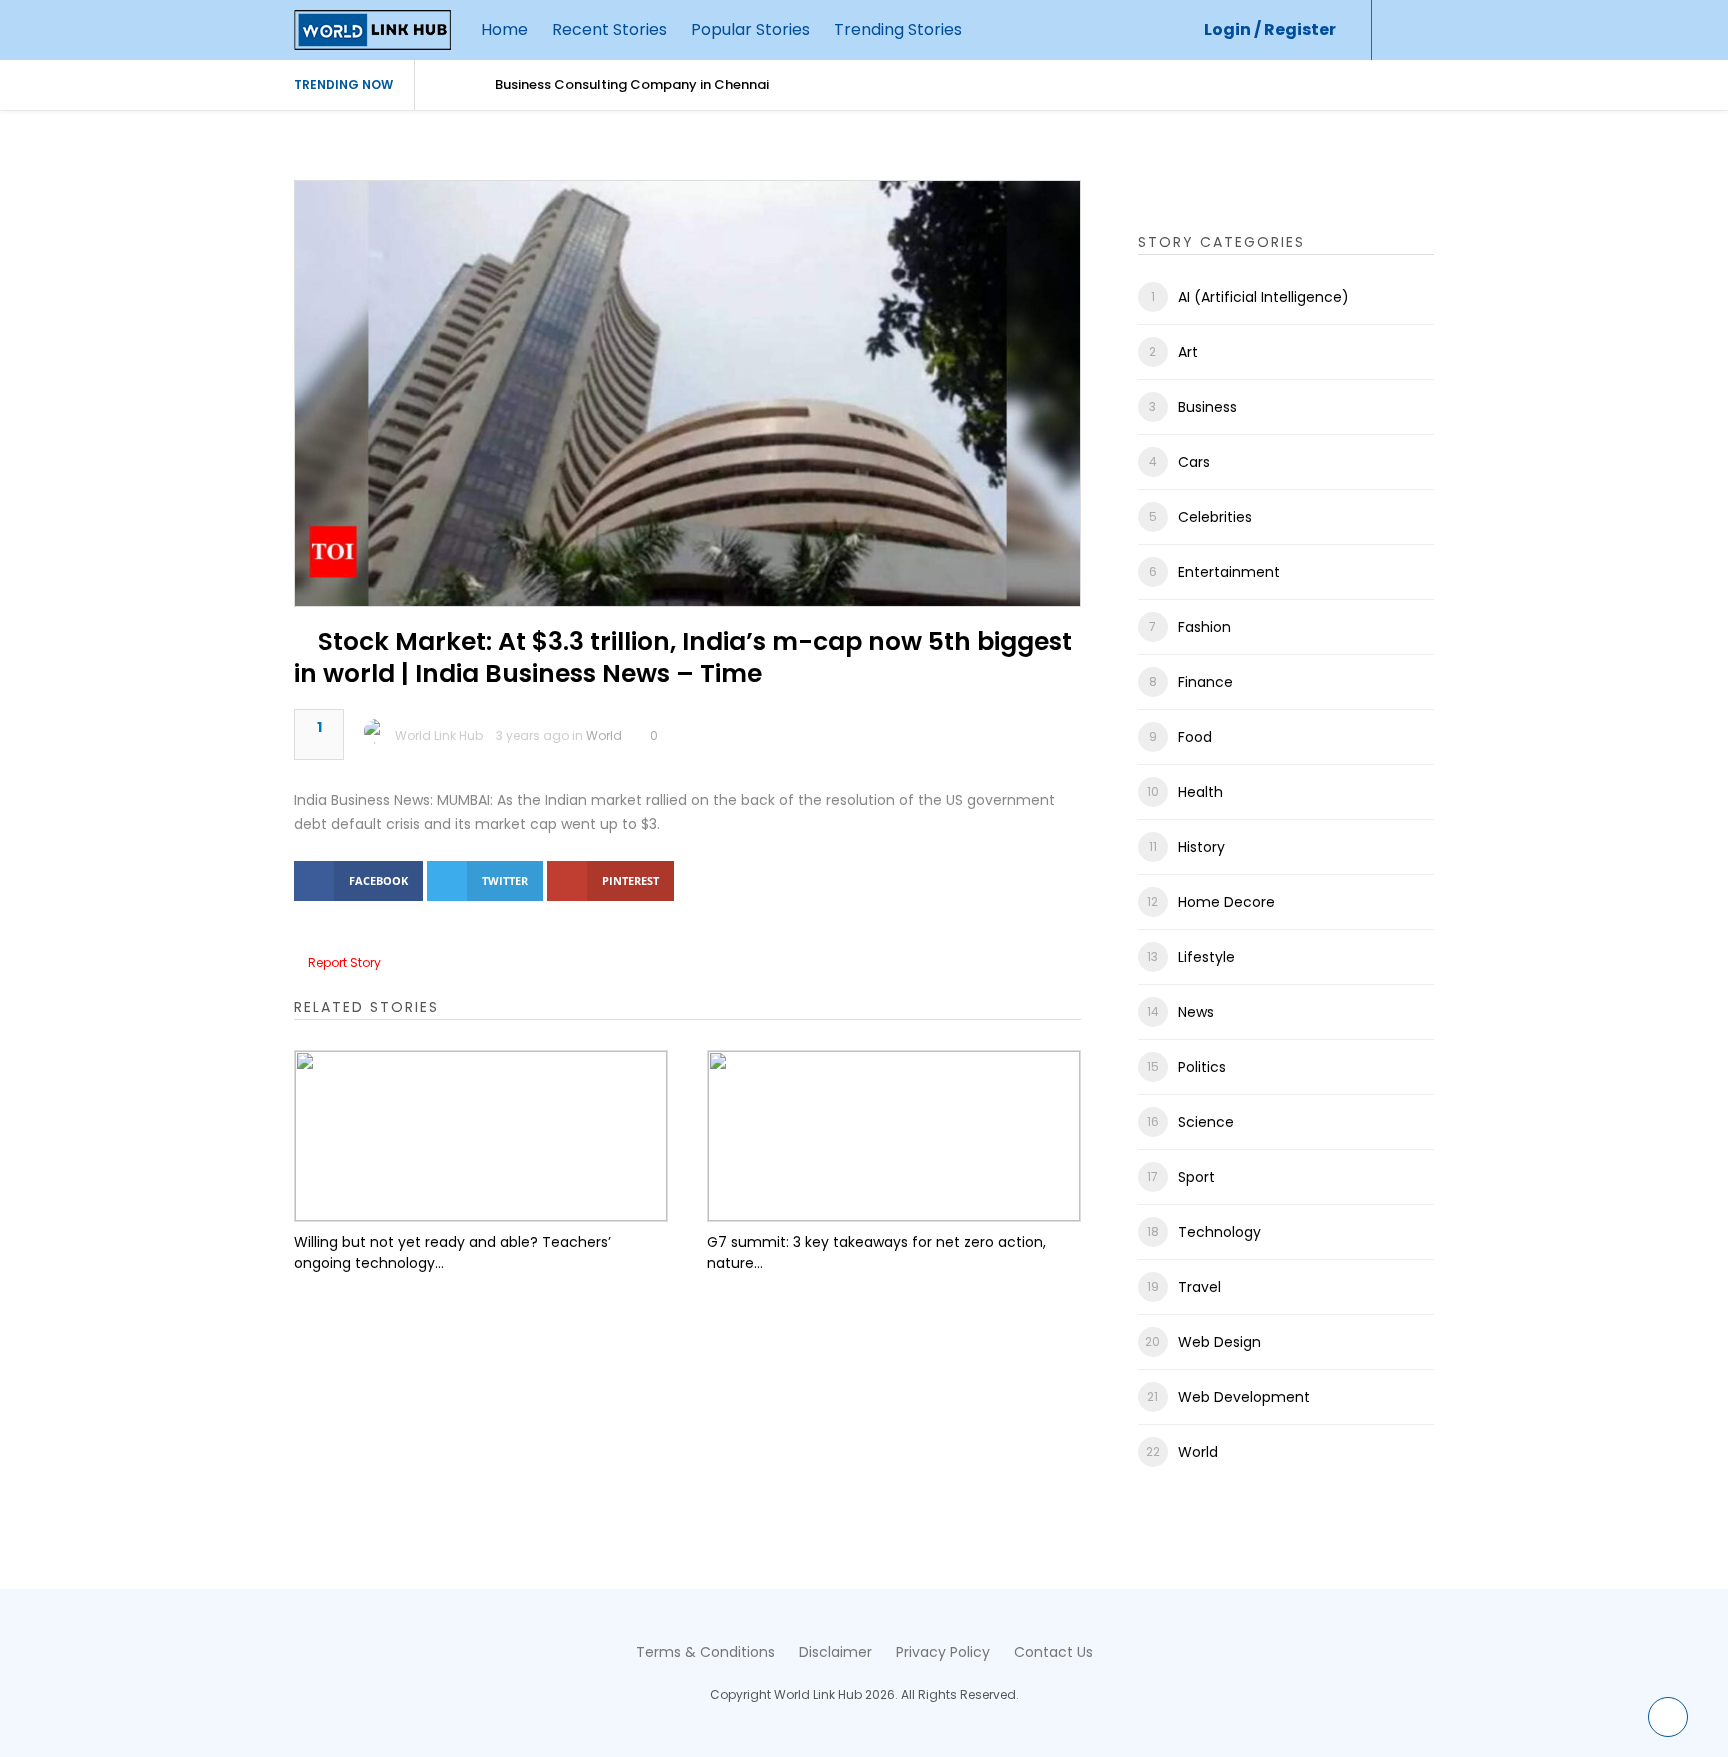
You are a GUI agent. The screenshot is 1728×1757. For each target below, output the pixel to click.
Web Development (1244, 1397)
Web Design (1219, 1342)
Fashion (1204, 627)
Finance (1205, 682)
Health (1200, 792)
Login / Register (1270, 29)
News (1196, 1012)
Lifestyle (1206, 957)
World (604, 735)
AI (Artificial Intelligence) (1263, 297)
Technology (1219, 1232)
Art (1188, 352)
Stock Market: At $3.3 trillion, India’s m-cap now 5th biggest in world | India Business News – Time (683, 657)
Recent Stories (609, 29)
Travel (1199, 1287)
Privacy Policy (943, 1652)
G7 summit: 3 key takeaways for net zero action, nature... (876, 1252)
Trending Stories (898, 29)
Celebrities (1215, 517)
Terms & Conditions (705, 1652)
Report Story (344, 962)
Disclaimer (835, 1652)
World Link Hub (439, 735)
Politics (1202, 1067)
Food (1195, 737)
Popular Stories (750, 29)
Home (504, 29)
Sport (1196, 1177)
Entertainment (1229, 572)
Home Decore (1226, 902)
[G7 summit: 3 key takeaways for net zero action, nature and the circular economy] (894, 1136)
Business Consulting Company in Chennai (632, 84)
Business (1207, 407)
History (1201, 847)
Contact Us (1053, 1652)
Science (1206, 1122)
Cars (1194, 462)
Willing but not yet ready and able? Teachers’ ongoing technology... (452, 1252)
